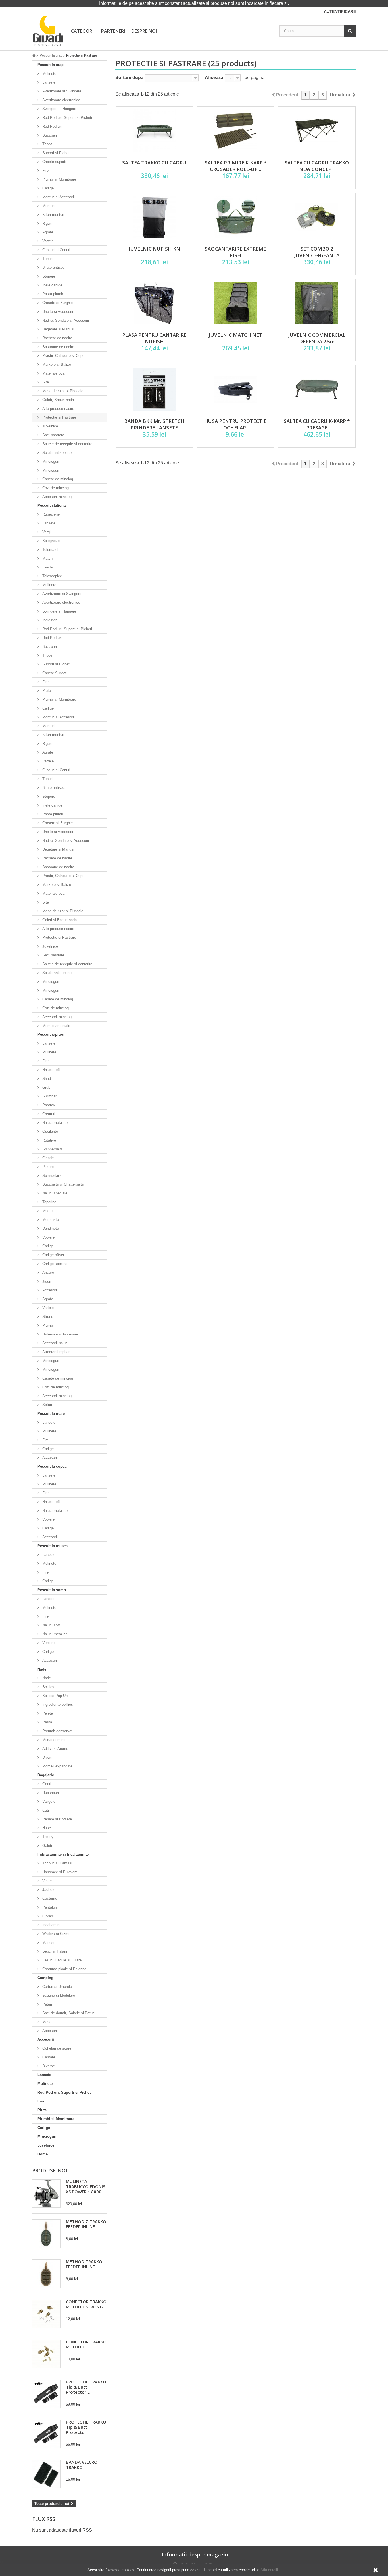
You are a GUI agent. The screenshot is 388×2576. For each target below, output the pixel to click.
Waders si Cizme (56, 1934)
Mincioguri (50, 461)
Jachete (48, 1890)
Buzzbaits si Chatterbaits (62, 1184)
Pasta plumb (52, 294)
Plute (46, 691)
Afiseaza (214, 77)
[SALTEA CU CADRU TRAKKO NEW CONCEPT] (317, 131)
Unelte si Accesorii (57, 312)
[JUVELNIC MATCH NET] (235, 303)
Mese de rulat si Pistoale (62, 391)
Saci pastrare (53, 435)
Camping (45, 1978)
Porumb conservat (57, 1731)
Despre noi (144, 31)
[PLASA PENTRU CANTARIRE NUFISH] (155, 303)
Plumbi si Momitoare (59, 179)
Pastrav (48, 1105)
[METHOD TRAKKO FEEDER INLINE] (46, 2274)
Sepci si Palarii (54, 1951)
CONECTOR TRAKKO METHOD (86, 2344)
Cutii (45, 1810)
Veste (46, 1881)
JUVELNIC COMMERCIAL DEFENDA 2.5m (317, 338)
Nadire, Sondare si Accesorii (65, 320)
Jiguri (46, 1281)
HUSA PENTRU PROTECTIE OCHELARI (235, 424)
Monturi (48, 206)
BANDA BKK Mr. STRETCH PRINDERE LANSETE (154, 424)
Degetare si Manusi (58, 329)
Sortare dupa (129, 77)
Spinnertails (51, 1176)
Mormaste (50, 1220)
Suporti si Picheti (56, 153)
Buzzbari (49, 135)
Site (45, 382)
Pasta (47, 1722)
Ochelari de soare (56, 2048)
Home (43, 2154)
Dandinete (50, 1228)
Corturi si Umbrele (57, 1987)
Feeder (47, 567)
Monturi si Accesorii (58, 197)
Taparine (49, 1202)
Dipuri (46, 1757)
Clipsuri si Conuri (56, 250)
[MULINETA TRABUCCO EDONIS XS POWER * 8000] (46, 2193)
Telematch (50, 550)
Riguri (46, 223)
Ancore (48, 1273)
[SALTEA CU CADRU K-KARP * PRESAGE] (317, 389)
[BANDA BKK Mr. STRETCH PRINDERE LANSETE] (155, 389)
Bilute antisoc (53, 267)
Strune (47, 1317)
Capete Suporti (54, 673)
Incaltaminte (52, 1925)
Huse (46, 1828)
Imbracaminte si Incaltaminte (63, 1854)
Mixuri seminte (54, 1740)
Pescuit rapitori (51, 1034)
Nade (42, 1669)
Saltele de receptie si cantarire (67, 444)
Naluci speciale (54, 1193)
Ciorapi (47, 1916)
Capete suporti (54, 162)
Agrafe (47, 232)
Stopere (48, 276)
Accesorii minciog (56, 497)
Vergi (46, 532)
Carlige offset (53, 1255)
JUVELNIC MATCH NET (235, 335)
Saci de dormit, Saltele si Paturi (68, 2013)
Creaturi (48, 1114)
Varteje (47, 241)
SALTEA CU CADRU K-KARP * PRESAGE (317, 424)
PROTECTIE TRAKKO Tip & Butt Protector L (86, 2387)
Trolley (47, 1837)
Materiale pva (53, 373)
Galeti (47, 1846)
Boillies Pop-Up (54, 1696)
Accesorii (49, 1290)
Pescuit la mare (51, 1414)
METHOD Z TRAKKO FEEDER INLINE (86, 2224)
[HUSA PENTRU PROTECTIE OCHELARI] (235, 389)
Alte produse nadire (58, 409)
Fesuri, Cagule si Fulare (61, 1960)
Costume (49, 1898)
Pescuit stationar (52, 506)
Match (47, 558)
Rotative (49, 1140)
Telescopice (52, 576)
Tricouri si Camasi (57, 1863)
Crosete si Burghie (57, 303)
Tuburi (47, 259)
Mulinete (49, 74)
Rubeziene (50, 514)
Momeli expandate (57, 1766)
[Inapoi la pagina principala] (36, 55)
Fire (45, 170)
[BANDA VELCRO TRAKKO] (46, 2474)
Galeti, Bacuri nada (58, 400)
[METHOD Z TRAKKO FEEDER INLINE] (46, 2234)
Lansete (48, 82)
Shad (46, 1079)
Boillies (48, 1687)
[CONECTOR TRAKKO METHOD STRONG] (46, 2314)
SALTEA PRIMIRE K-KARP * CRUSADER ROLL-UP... (236, 166)
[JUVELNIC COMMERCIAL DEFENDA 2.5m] (317, 303)
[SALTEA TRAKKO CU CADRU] (155, 131)
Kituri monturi (53, 215)
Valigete (48, 1801)
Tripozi (47, 144)
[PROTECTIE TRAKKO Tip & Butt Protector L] (46, 2394)
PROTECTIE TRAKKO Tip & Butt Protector (86, 2427)
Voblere (48, 1237)
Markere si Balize (56, 364)
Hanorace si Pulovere (59, 1872)
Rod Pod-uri (51, 126)
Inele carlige (52, 285)
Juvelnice (50, 426)
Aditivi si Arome (55, 1749)
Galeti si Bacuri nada (59, 920)
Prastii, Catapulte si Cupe (63, 356)
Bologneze (50, 541)
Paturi (47, 2004)
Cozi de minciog (55, 488)
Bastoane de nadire (58, 347)
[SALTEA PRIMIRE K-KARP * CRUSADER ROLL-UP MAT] (235, 131)
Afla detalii (269, 2570)
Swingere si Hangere (59, 109)
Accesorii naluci (55, 1343)
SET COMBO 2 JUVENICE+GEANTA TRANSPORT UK (317, 255)
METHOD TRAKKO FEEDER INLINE (84, 2264)
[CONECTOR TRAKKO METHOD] (46, 2354)
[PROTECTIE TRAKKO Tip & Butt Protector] (46, 2434)
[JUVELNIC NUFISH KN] (155, 217)
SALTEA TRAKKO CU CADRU (154, 163)
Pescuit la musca (53, 1546)
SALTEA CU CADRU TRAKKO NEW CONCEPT (317, 166)
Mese (46, 2022)
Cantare (48, 2057)
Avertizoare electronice (61, 100)
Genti (46, 1784)
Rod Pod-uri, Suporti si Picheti (67, 118)
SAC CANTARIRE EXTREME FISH (235, 252)
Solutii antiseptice (56, 453)
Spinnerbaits (52, 1149)
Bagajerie (46, 1775)
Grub (46, 1087)
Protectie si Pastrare (59, 417)
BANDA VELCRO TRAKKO (82, 2465)
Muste (47, 1211)
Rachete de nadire (57, 338)
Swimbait (49, 1096)
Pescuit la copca (52, 1466)
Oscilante (50, 1131)
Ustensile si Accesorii (60, 1334)
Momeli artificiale (56, 1026)
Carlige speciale (55, 1264)
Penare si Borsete (57, 1819)
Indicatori (49, 620)
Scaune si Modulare (58, 1995)
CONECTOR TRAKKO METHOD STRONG (86, 2304)
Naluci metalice (54, 1123)
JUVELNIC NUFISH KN (154, 249)
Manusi (48, 1943)
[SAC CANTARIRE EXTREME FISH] (235, 217)
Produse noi (50, 2170)
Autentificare (340, 11)
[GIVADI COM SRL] (48, 31)
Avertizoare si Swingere (61, 91)
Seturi (47, 1405)
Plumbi (47, 1325)
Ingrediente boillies (57, 1704)
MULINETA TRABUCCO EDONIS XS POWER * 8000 (85, 2186)
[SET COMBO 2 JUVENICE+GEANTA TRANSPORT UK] (317, 217)
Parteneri (113, 31)
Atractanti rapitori (56, 1352)
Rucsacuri (50, 1793)
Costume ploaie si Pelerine (64, 1969)
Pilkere (47, 1167)
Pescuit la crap (51, 65)
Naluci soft (51, 1070)
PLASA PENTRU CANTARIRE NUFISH (154, 338)
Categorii (83, 31)
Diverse (48, 2066)
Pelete (47, 1713)
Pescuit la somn (52, 1590)
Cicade (47, 1158)
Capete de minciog (57, 479)
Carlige (47, 188)
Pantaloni (49, 1907)
